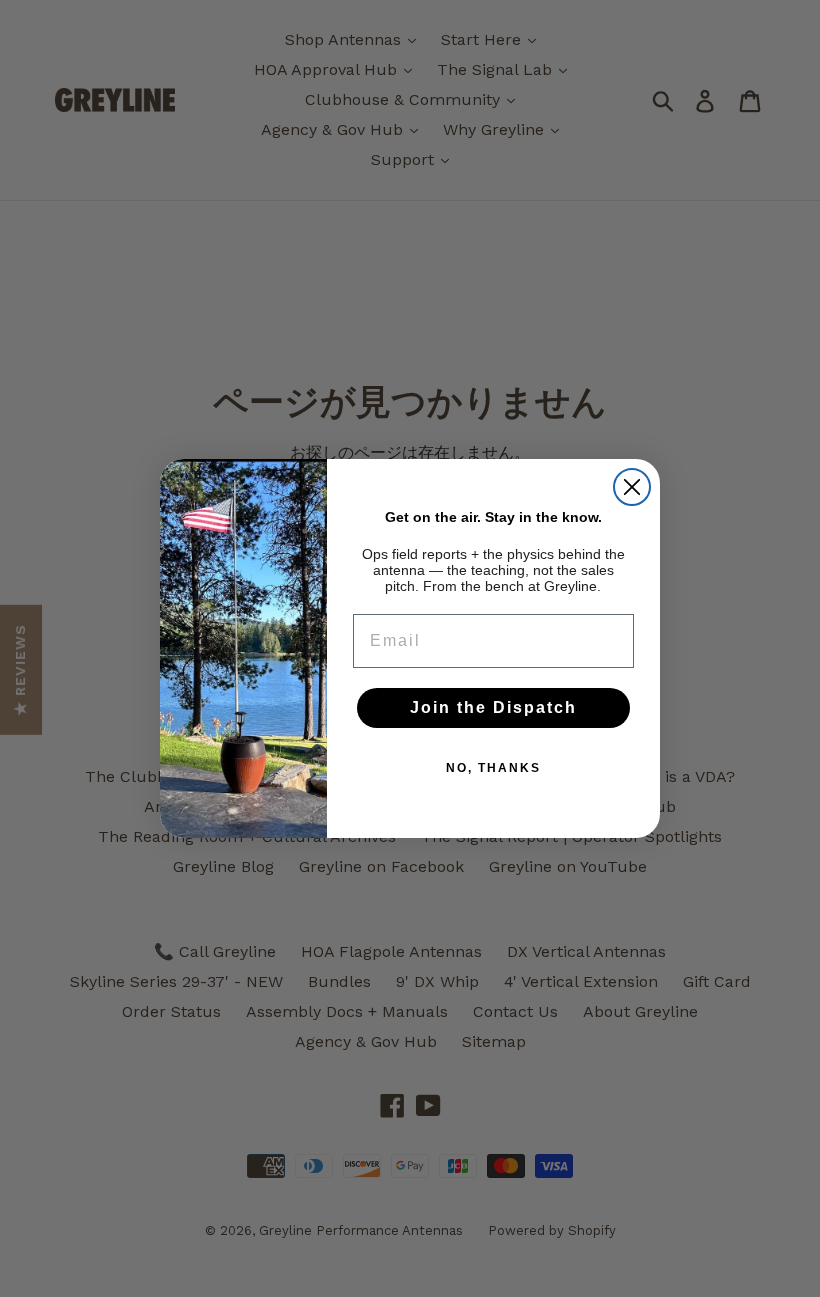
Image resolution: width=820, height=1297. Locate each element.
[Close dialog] (632, 487)
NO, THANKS (493, 768)
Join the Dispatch (493, 707)
